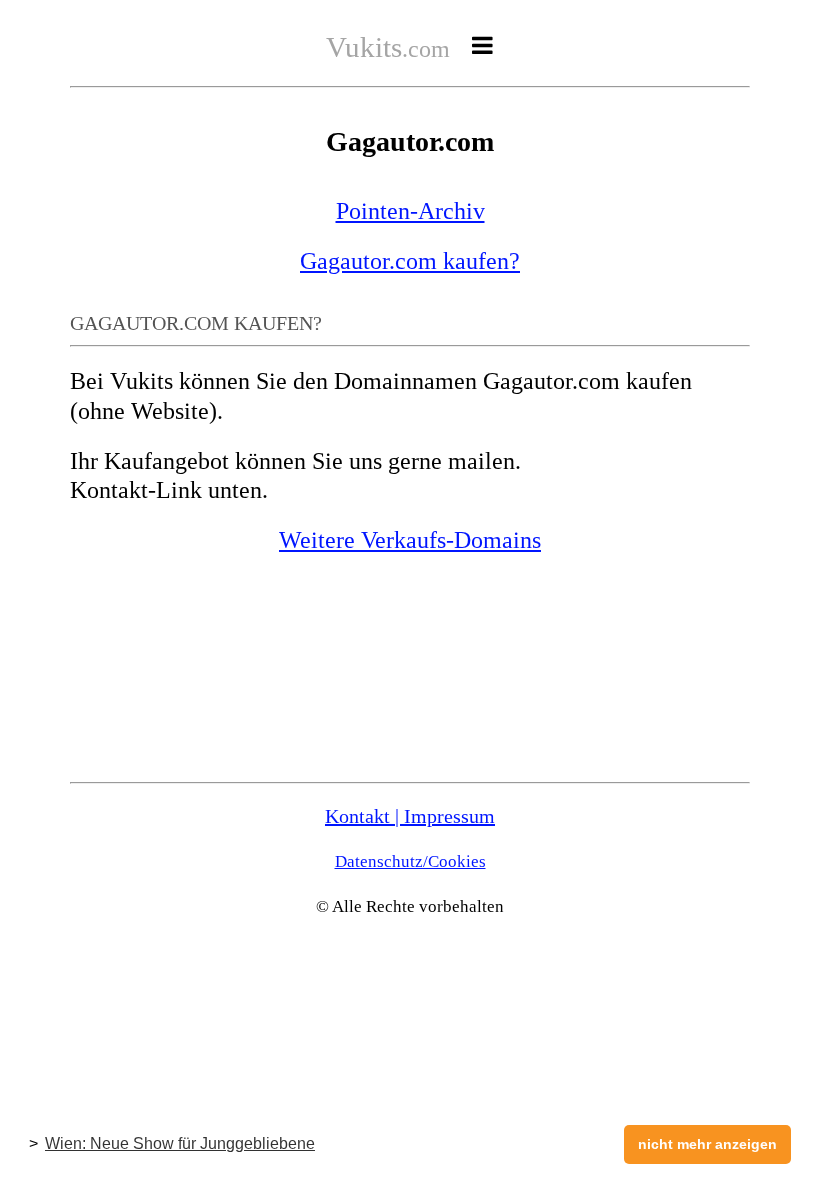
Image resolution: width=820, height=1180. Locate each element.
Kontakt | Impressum (410, 816)
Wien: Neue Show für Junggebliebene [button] (180, 1143)
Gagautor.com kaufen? (410, 261)
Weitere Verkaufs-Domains (410, 540)
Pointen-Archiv (410, 211)
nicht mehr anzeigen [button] (707, 1144)
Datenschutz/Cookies (410, 861)
